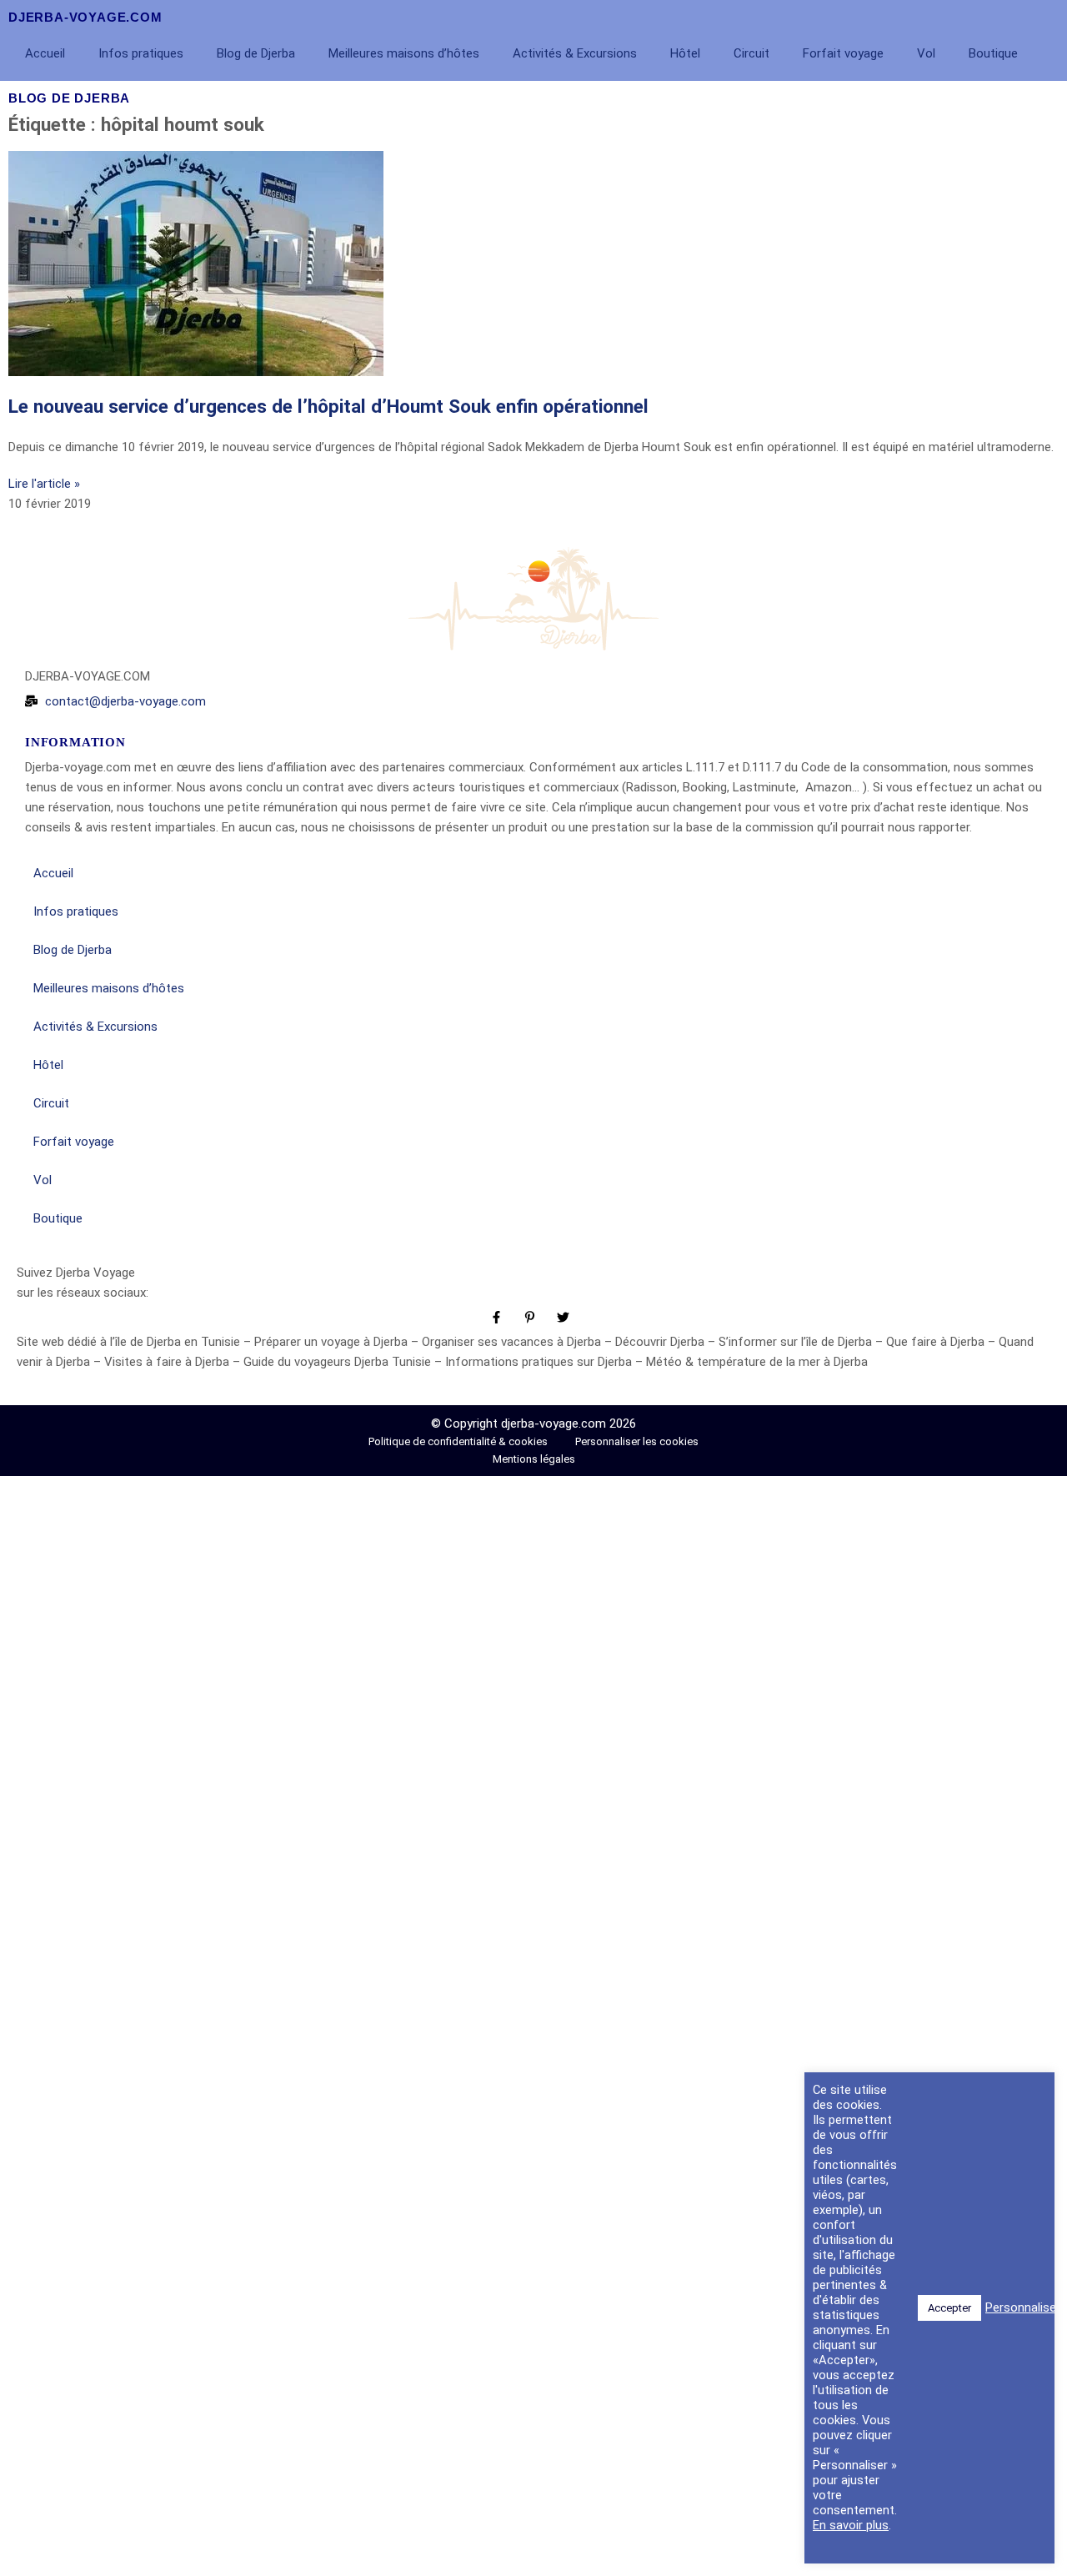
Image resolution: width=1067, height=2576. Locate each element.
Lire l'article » (44, 484)
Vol (926, 53)
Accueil (45, 53)
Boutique (993, 53)
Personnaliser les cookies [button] (637, 1441)
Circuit (751, 53)
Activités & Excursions (575, 53)
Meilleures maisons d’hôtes (404, 53)
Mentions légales (534, 1459)
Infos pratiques (141, 53)
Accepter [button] (949, 2307)
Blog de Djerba (256, 53)
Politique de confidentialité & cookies (459, 1441)
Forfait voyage (843, 53)
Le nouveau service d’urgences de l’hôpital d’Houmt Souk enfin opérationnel (328, 406)
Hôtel (685, 53)
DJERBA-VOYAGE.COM (85, 17)
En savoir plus (851, 2525)
